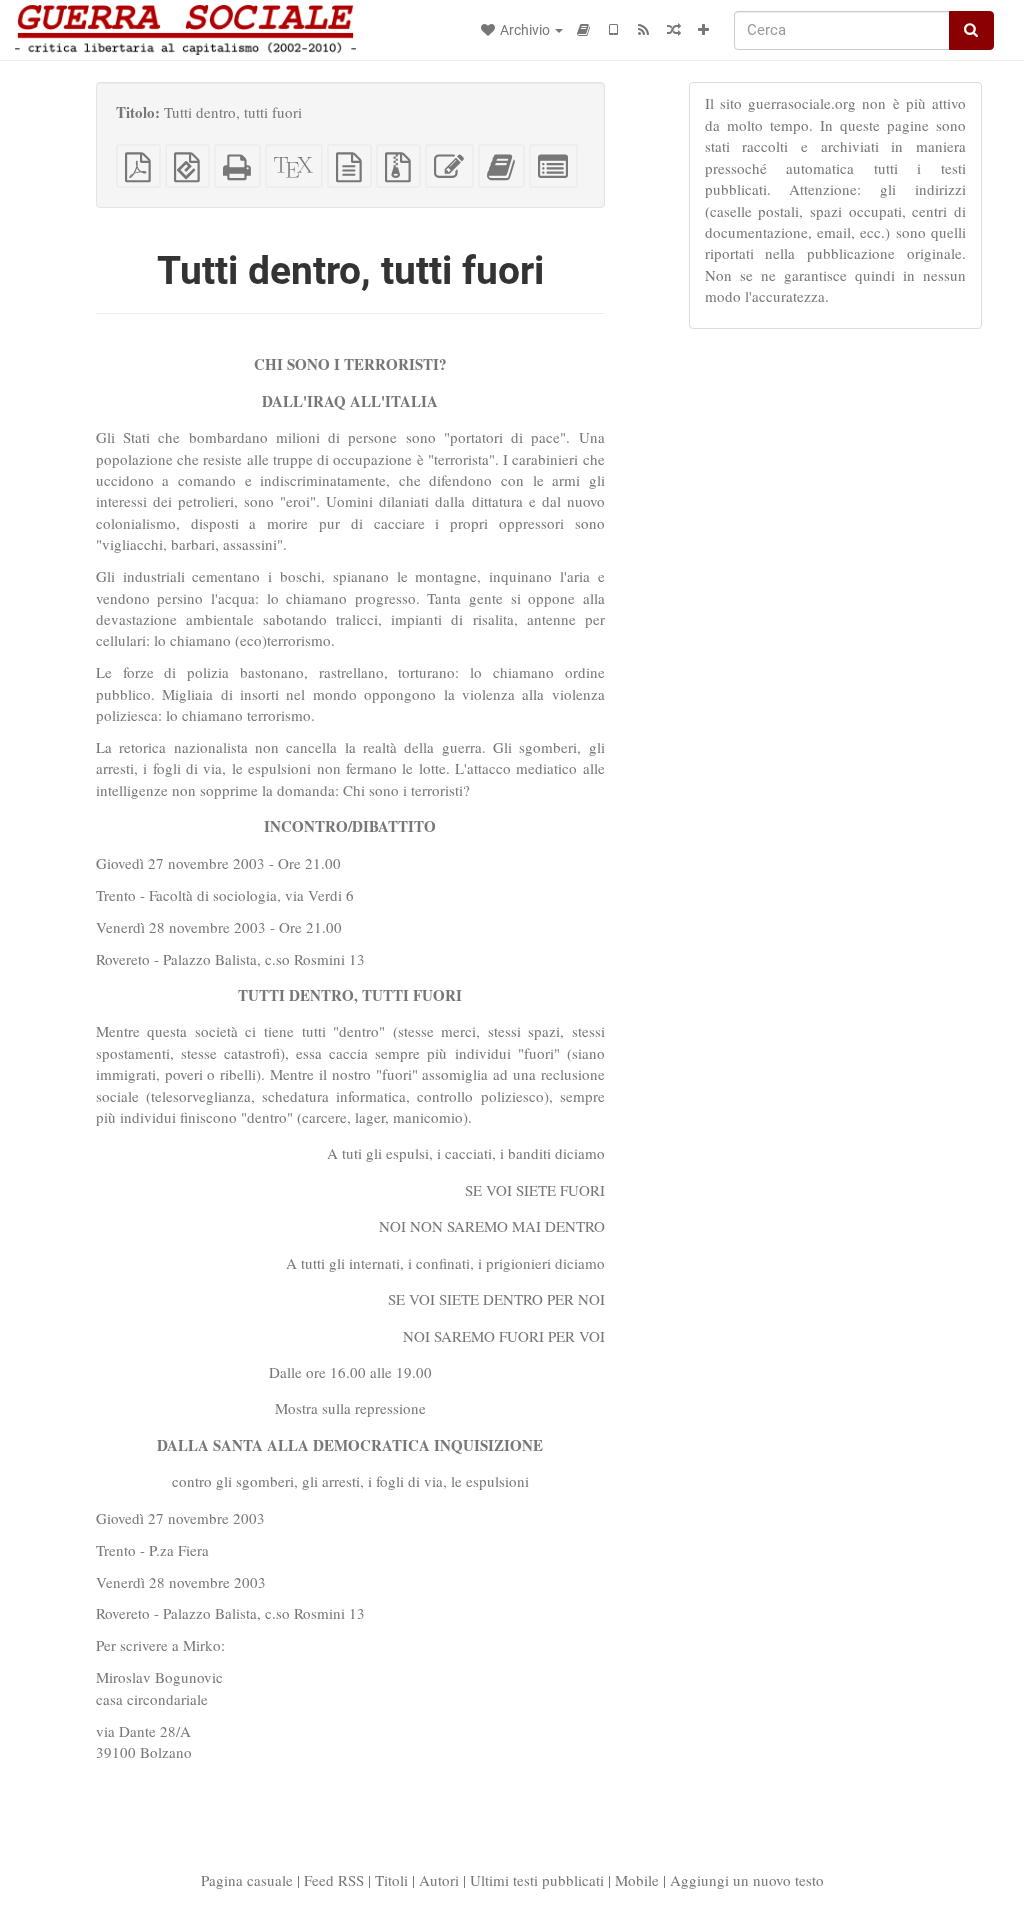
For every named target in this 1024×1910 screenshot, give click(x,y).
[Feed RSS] (644, 30)
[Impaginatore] (584, 30)
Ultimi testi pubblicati (537, 1880)
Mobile (637, 1880)
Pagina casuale (247, 1880)
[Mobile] (614, 30)
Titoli (391, 1880)
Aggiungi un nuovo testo (747, 1880)
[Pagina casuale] (674, 30)
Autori (439, 1880)
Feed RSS (334, 1880)
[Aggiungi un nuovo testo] (704, 30)
